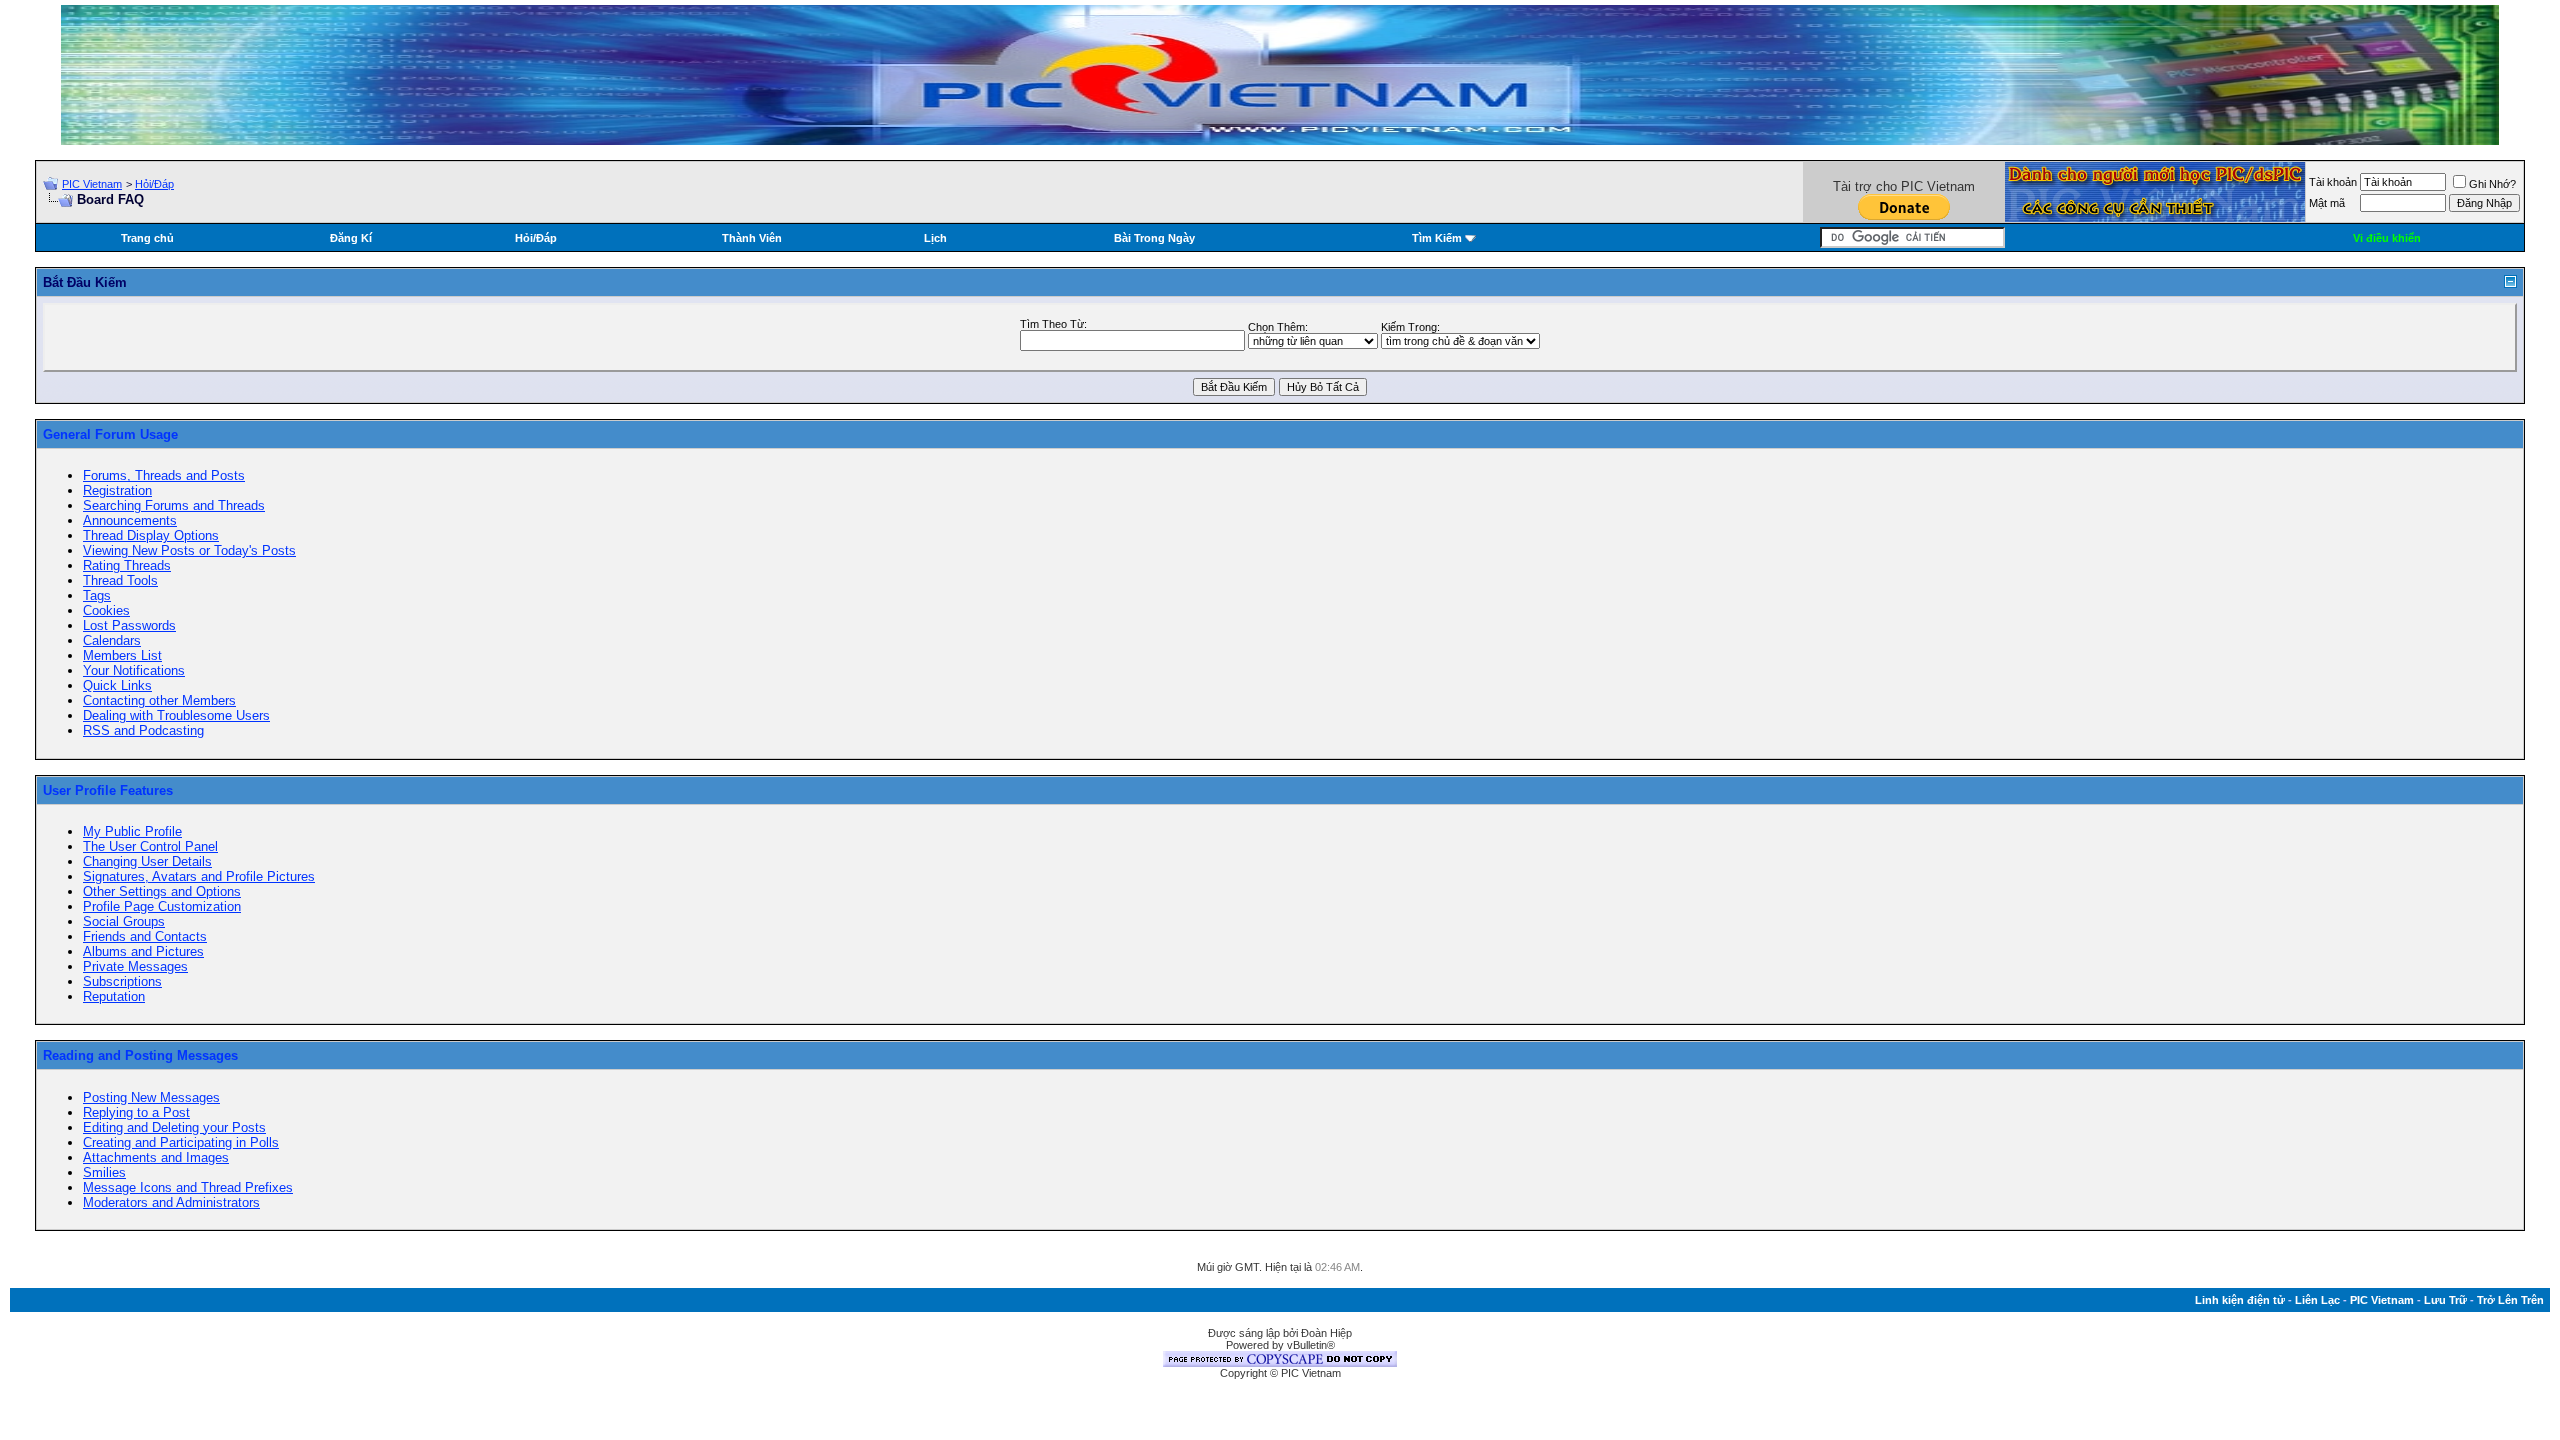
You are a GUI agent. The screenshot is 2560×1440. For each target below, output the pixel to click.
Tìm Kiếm (1437, 238)
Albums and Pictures (143, 951)
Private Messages (135, 966)
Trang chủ (147, 238)
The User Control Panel (150, 846)
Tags (97, 595)
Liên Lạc (2317, 1300)
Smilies (104, 1172)
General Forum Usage (110, 434)
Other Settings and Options (162, 891)
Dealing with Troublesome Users (176, 715)
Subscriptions (122, 981)
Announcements (130, 520)
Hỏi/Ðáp (154, 184)
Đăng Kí (351, 238)
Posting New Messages (151, 1097)
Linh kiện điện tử (2240, 1300)
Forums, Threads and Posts (164, 475)
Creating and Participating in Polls (181, 1142)
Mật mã (2327, 203)
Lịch (935, 238)
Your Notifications (134, 670)
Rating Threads (127, 565)
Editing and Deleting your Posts (174, 1127)
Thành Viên (752, 238)
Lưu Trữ (2445, 1300)
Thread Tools (120, 580)
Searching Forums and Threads (174, 505)
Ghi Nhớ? (2492, 184)
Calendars (112, 640)
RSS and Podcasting (143, 730)
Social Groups (124, 921)
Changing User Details (147, 861)
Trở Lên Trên (2510, 1300)
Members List (122, 655)
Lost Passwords (129, 625)
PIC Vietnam (92, 184)
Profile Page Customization (162, 906)
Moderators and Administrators (171, 1202)
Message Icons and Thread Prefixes (188, 1187)
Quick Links (117, 685)
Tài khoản (2333, 182)
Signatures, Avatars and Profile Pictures (199, 876)
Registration (117, 490)
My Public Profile (132, 831)
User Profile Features (108, 790)
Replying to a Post (136, 1112)
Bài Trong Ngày (1154, 238)
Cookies (106, 610)
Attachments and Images (156, 1157)
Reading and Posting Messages (140, 1055)
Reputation (114, 996)
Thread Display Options (151, 535)
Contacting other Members (159, 700)
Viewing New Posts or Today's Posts (189, 550)
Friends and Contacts (145, 936)
